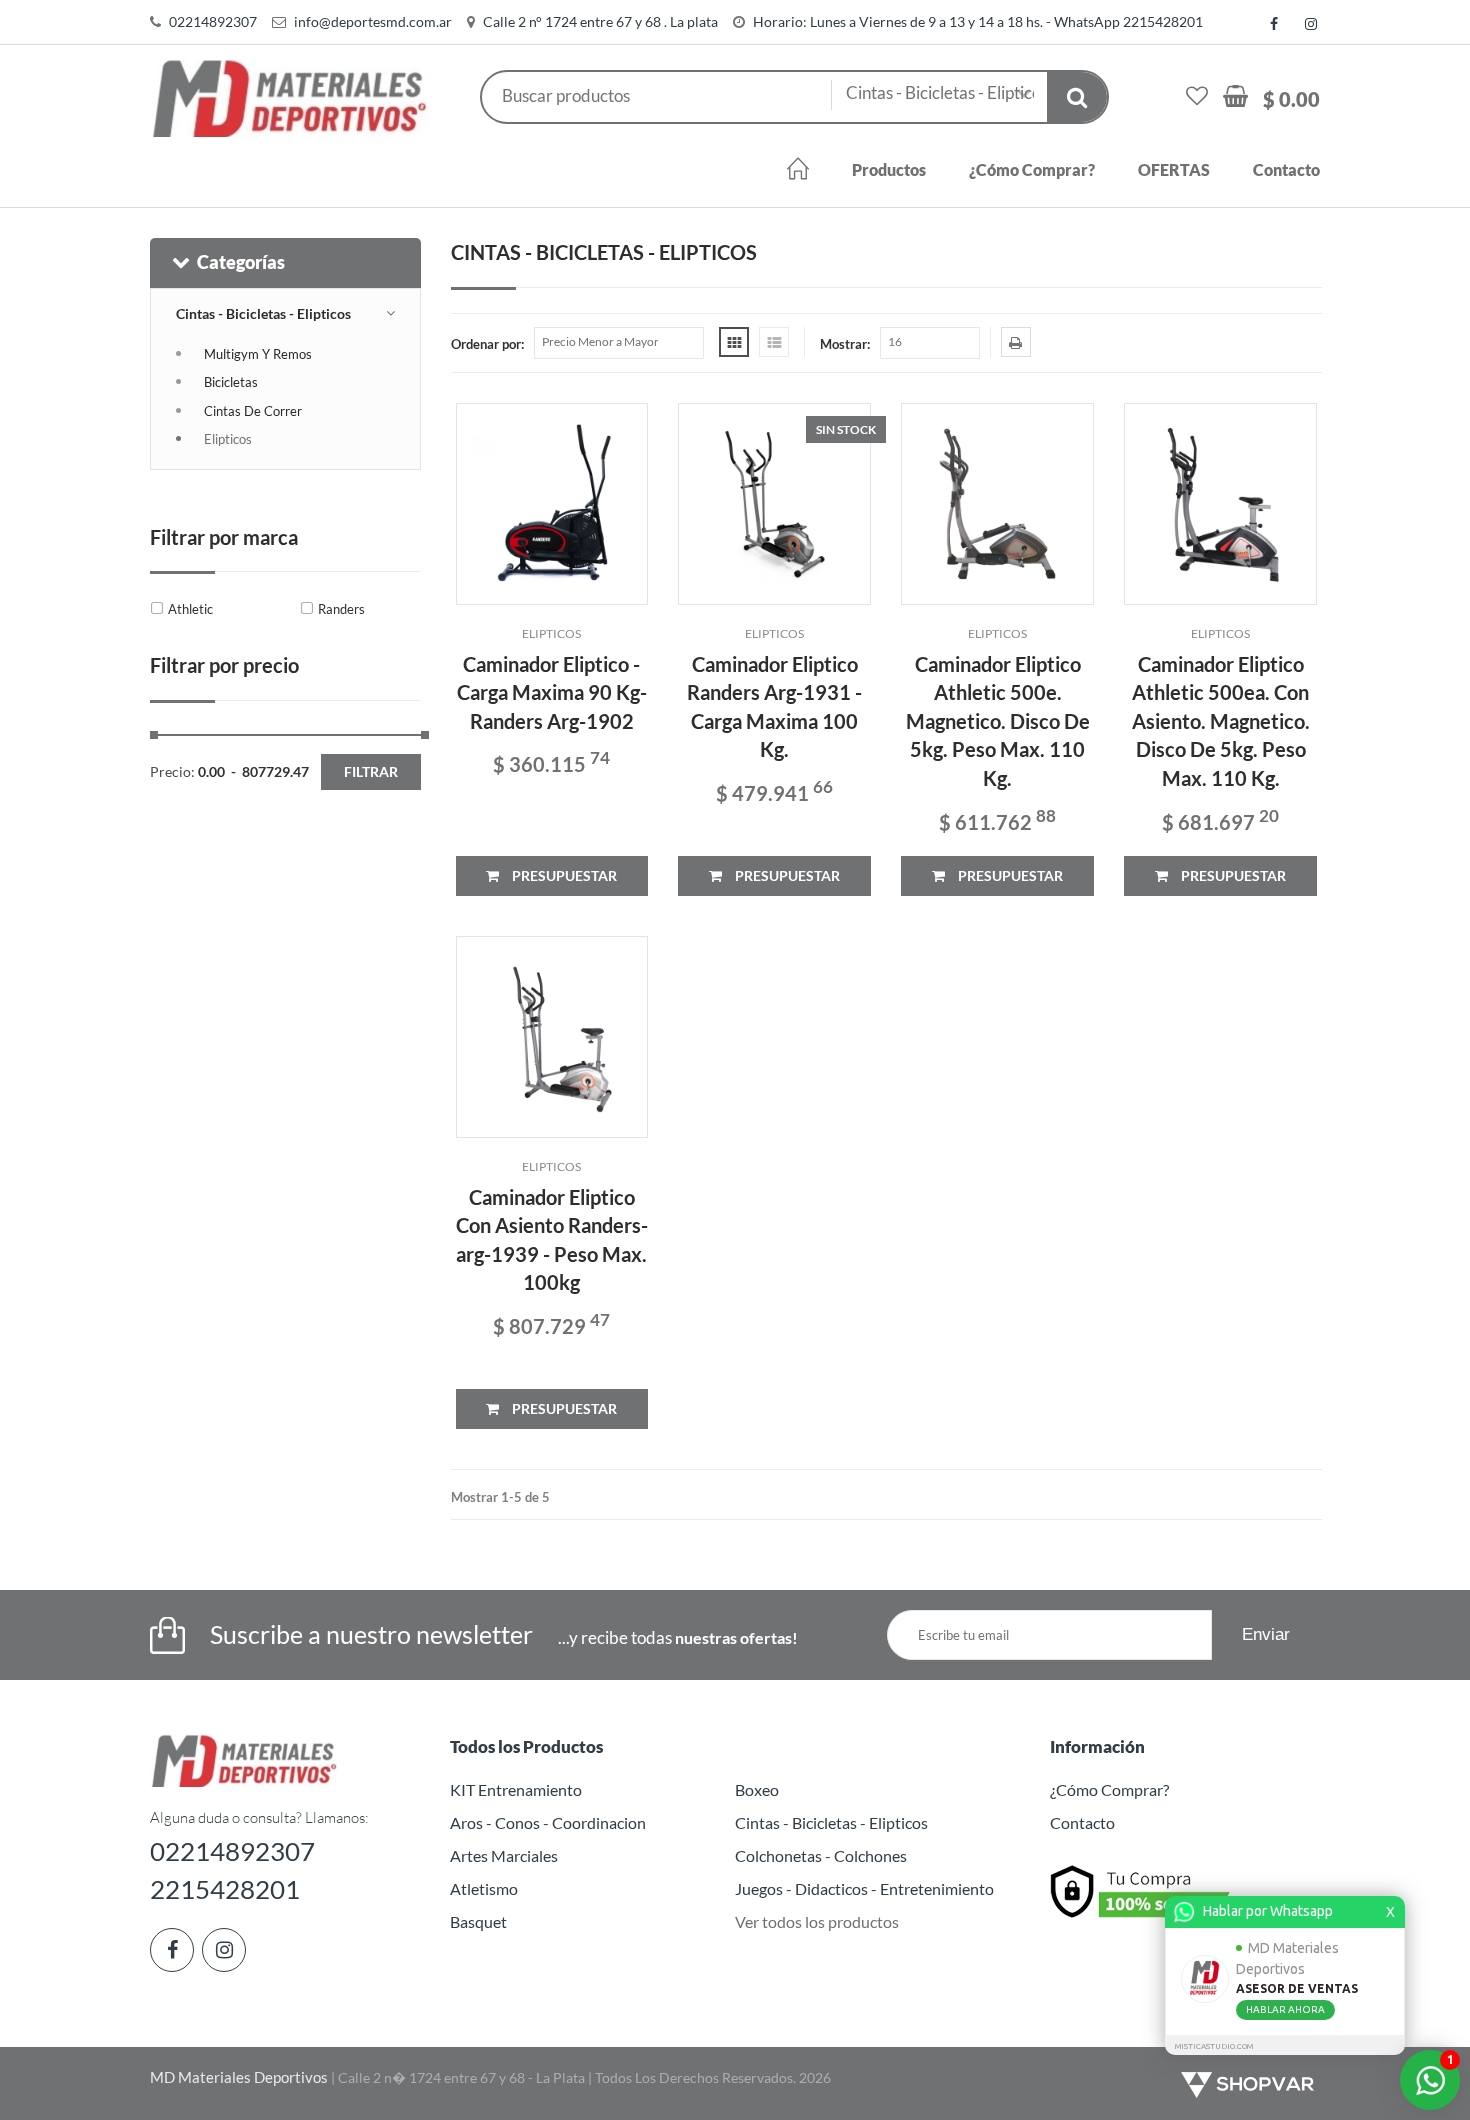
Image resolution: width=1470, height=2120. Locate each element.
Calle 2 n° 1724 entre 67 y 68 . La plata (600, 21)
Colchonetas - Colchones (821, 1855)
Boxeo (757, 1789)
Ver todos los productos (817, 1921)
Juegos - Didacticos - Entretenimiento (864, 1888)
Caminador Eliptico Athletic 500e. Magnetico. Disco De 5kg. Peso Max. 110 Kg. (998, 721)
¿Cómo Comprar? (1032, 169)
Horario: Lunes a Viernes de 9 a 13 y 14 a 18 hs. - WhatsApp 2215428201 (978, 21)
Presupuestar (563, 875)
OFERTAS (1174, 169)
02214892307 (213, 21)
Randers (341, 609)
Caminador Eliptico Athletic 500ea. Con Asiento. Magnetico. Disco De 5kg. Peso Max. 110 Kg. (1221, 721)
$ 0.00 (1291, 99)
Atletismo (484, 1888)
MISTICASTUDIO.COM (1214, 2046)
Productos (889, 169)
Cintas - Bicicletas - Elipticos (263, 313)
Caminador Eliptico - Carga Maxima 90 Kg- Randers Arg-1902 (552, 692)
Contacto (1286, 169)
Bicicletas (231, 382)
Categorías (241, 262)
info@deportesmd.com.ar (373, 21)
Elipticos (228, 439)
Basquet (478, 1921)
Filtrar (371, 771)
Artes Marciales (504, 1855)
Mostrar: (845, 344)
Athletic (190, 609)
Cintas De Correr (253, 411)
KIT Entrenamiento (516, 1789)
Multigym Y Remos (258, 354)
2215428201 (225, 1889)
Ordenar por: (487, 344)
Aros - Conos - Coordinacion (548, 1822)
